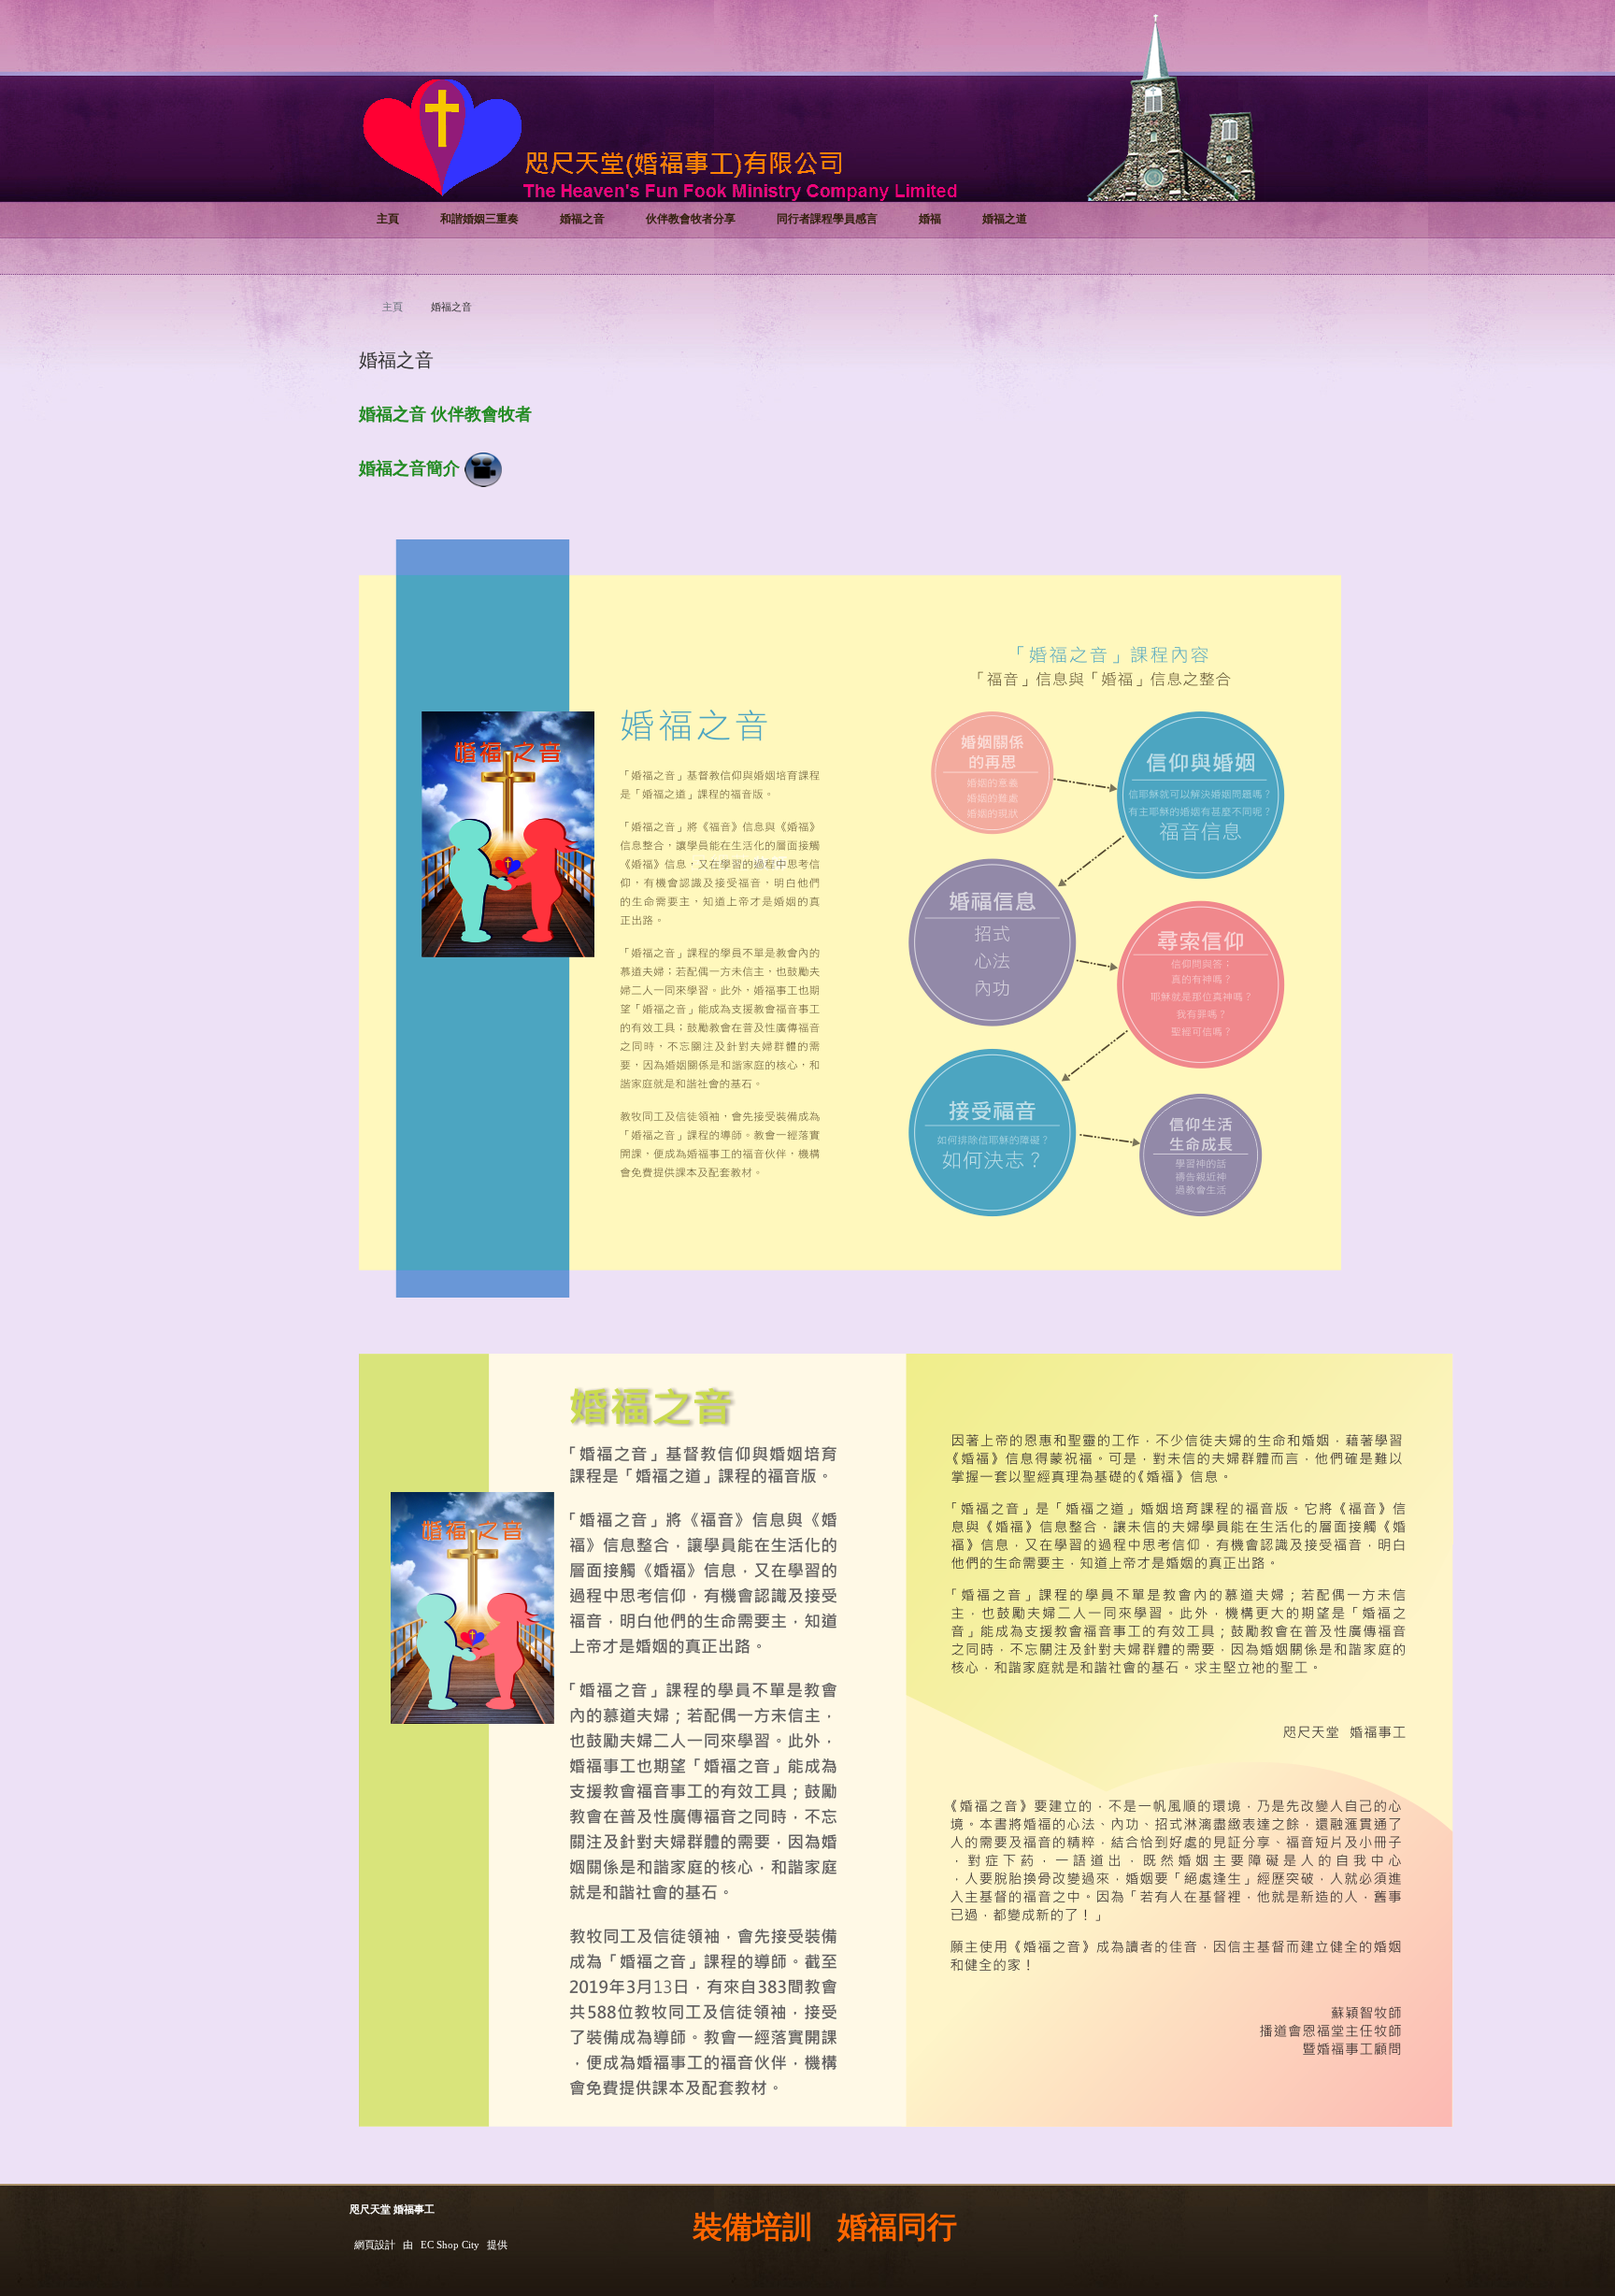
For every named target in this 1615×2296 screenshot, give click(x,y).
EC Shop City (450, 2245)
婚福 (930, 219)
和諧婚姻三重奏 (479, 219)
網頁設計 (375, 2245)
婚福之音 (582, 219)
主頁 (388, 219)
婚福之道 (1005, 219)
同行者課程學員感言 (827, 219)
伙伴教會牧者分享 (691, 219)
